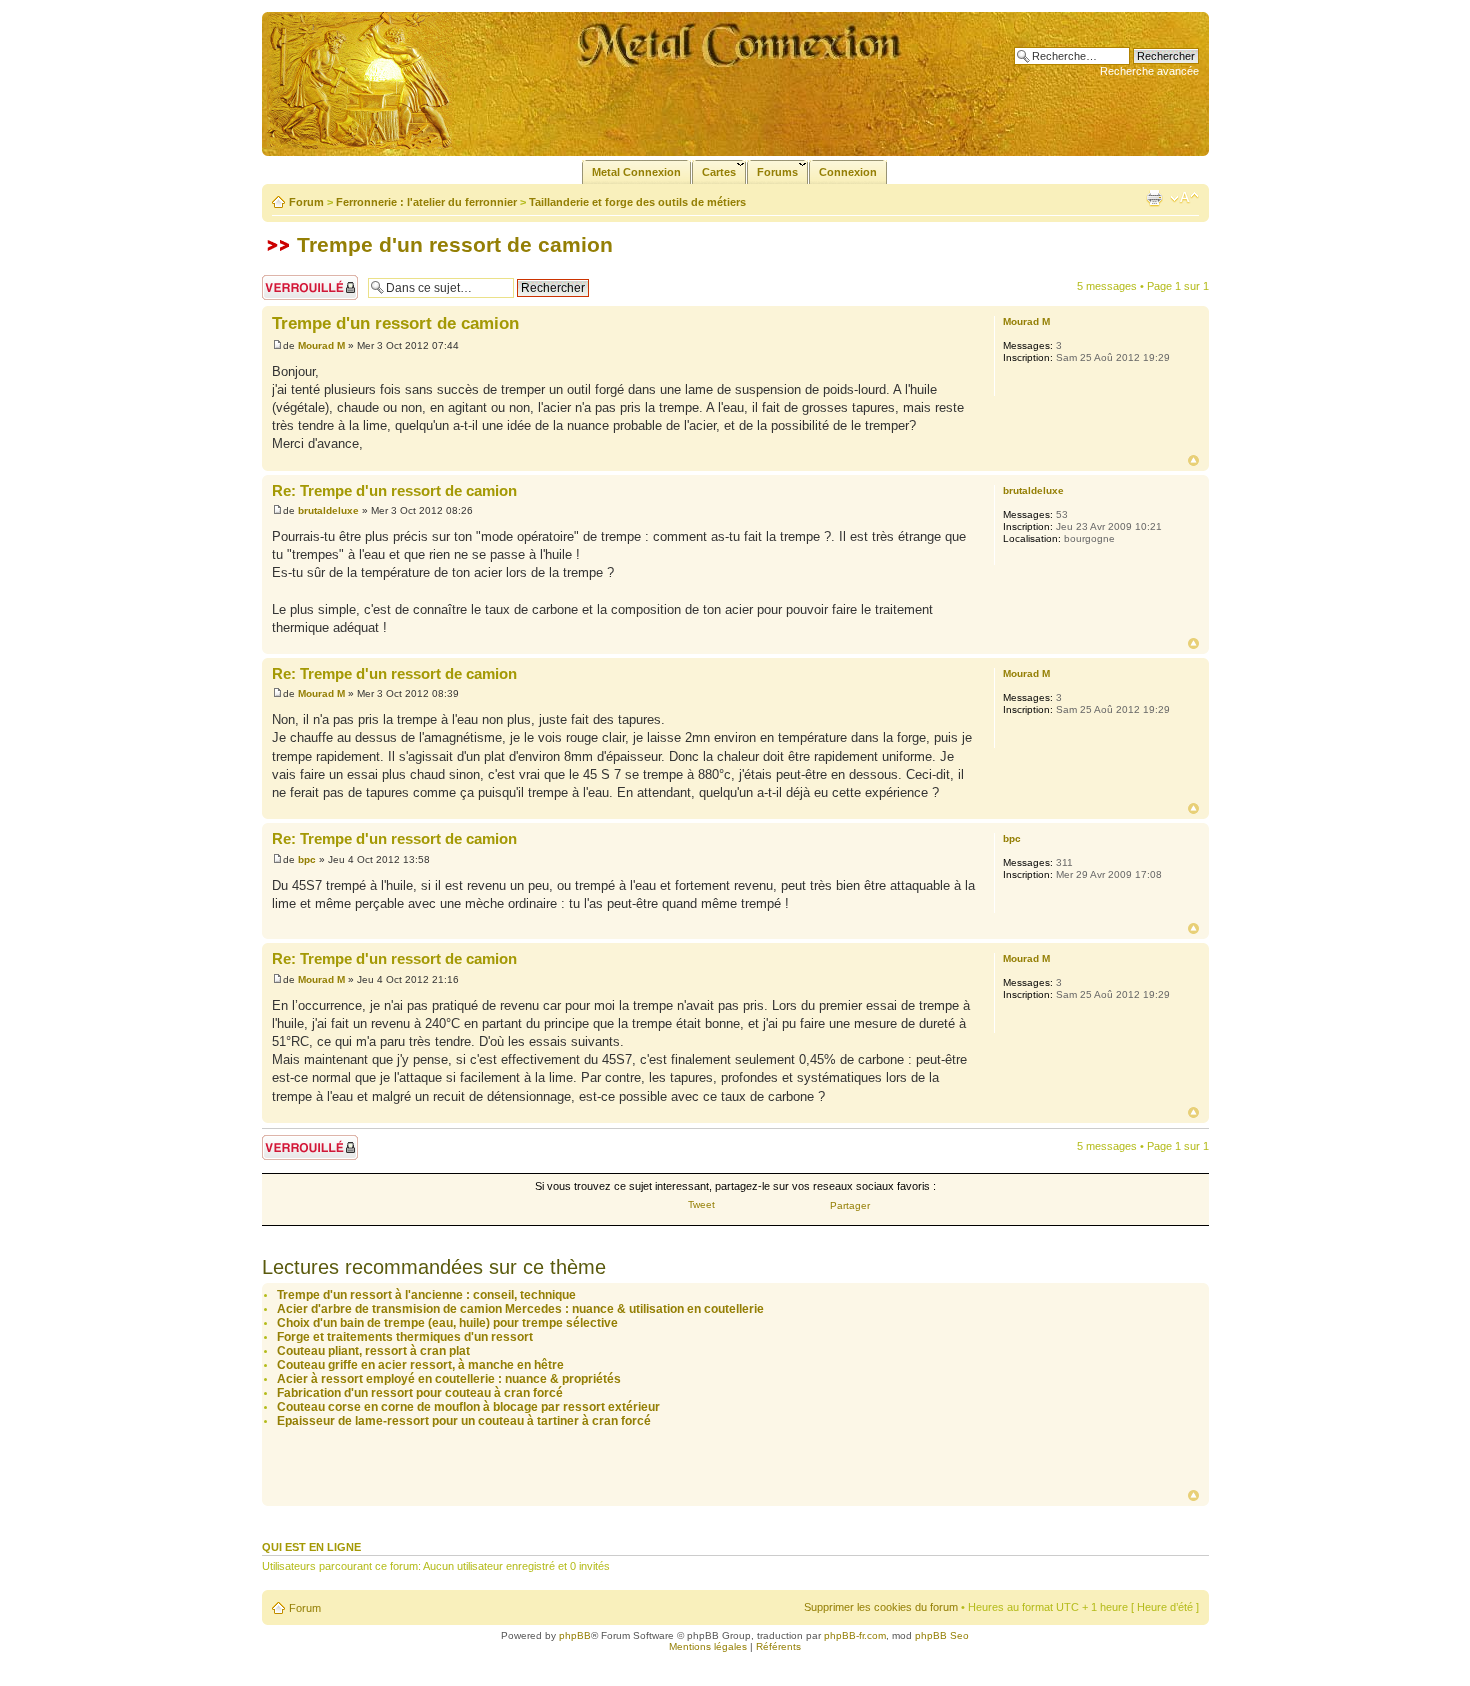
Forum (306, 202)
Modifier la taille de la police (1184, 198)
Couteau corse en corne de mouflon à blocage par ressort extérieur (468, 1407)
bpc (307, 859)
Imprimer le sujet (1154, 198)
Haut (1193, 460)
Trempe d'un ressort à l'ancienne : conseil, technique (426, 1295)
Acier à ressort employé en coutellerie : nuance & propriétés (449, 1379)
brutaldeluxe (328, 510)
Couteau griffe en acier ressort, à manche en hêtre (420, 1365)
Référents (778, 1646)
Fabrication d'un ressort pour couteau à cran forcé (420, 1393)
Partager (850, 1205)
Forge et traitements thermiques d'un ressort (405, 1337)
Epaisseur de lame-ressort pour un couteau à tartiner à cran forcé (464, 1421)
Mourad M (321, 345)
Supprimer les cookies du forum (881, 1607)
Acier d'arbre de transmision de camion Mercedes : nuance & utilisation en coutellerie (520, 1309)
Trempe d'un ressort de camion (455, 244)
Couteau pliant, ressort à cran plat (373, 1351)
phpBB (575, 1635)
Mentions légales (708, 1646)
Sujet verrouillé (297, 281)
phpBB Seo (942, 1635)
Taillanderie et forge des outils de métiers (637, 202)
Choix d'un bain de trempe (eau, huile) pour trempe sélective (447, 1323)
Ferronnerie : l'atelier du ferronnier (426, 202)
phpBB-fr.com (855, 1635)
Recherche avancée (1149, 71)
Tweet (701, 1204)
